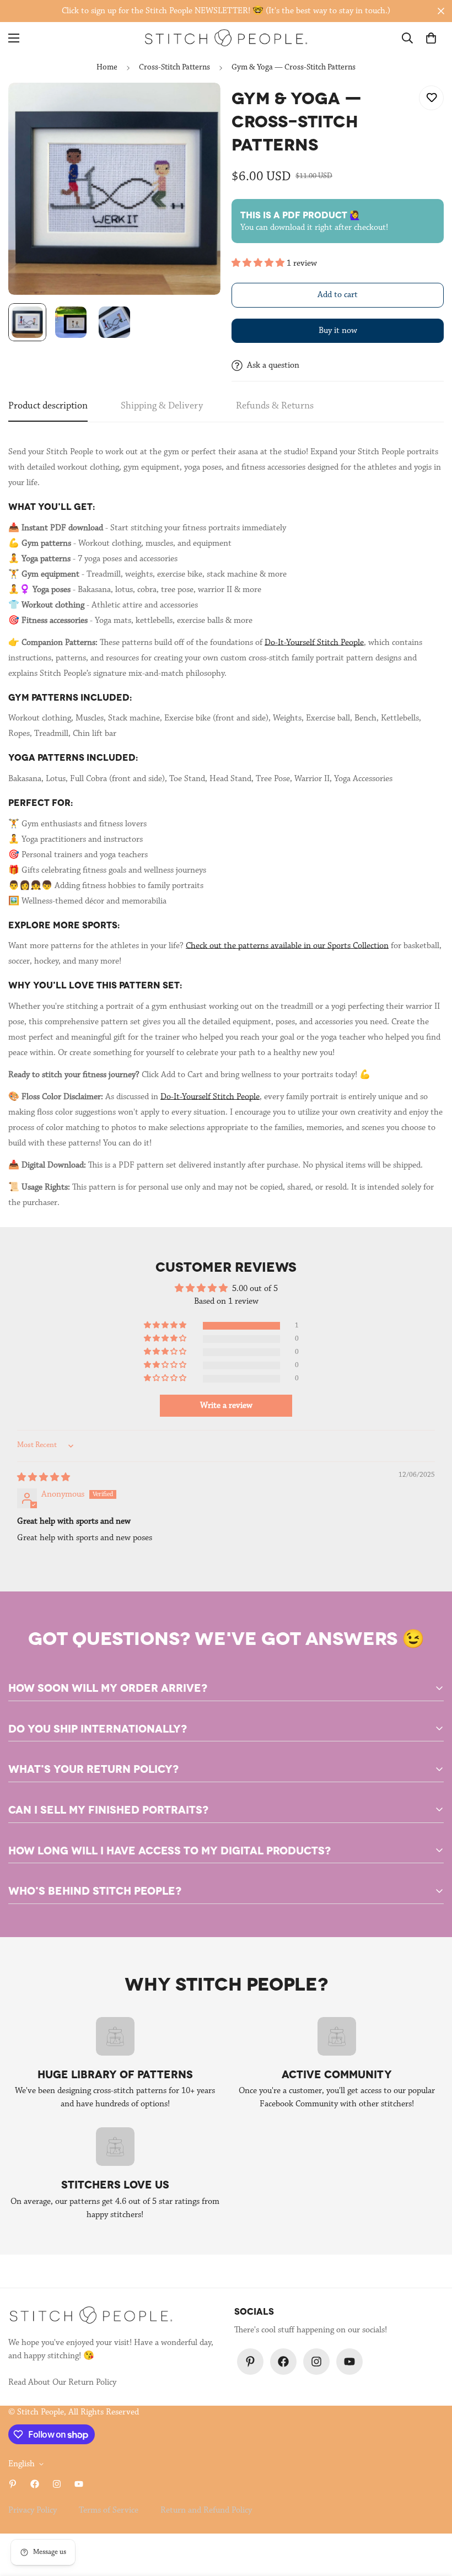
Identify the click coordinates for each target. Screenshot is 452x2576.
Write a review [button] (226, 1406)
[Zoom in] (197, 106)
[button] (431, 38)
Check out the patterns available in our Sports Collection (287, 946)
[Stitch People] (226, 38)
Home (107, 68)
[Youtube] (349, 2362)
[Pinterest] (250, 2362)
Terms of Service (109, 2510)
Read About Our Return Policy (62, 2383)
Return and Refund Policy (206, 2510)
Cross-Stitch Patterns (174, 68)
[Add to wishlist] (431, 98)
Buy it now (338, 331)
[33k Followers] (283, 2362)
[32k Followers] (316, 2362)
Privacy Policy (33, 2510)
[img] (44, 1478)
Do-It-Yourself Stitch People (314, 643)
